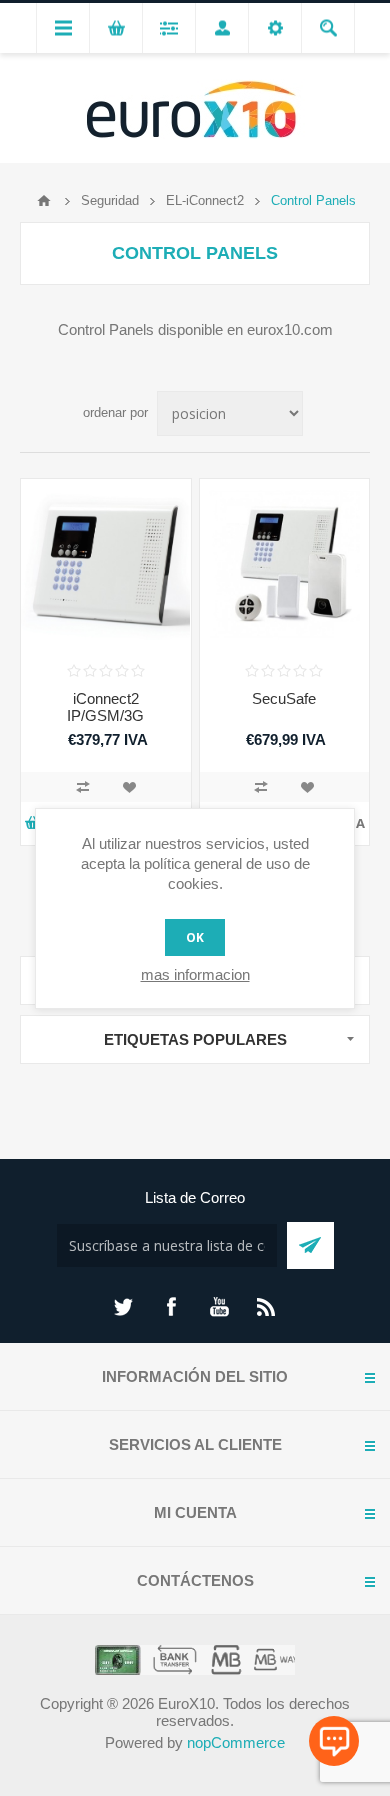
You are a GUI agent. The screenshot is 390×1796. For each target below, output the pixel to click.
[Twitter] (123, 1307)
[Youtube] (219, 1307)
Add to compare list (83, 787)
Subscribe (310, 1245)
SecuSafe (284, 698)
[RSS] (267, 1307)
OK (195, 937)
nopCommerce (236, 1742)
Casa (44, 201)
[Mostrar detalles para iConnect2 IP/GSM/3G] (106, 564)
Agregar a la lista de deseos (129, 787)
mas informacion (195, 974)
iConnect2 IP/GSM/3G (105, 707)
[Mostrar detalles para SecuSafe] (285, 564)
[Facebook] (171, 1307)
